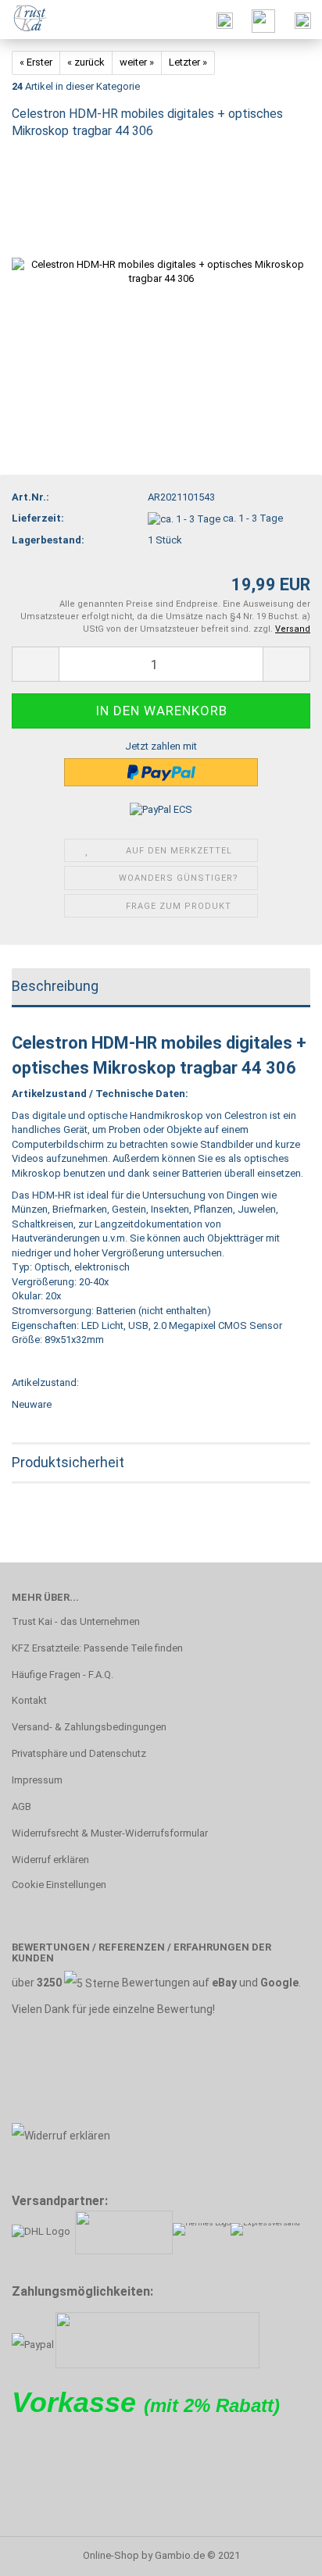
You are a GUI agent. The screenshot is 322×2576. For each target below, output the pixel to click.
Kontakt (29, 1700)
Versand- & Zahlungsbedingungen (89, 1727)
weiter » (137, 62)
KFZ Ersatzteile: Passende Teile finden (97, 1648)
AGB (21, 1806)
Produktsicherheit (68, 1462)
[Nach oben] (279, 2553)
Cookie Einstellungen (59, 1885)
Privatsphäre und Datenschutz (79, 1753)
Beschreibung (55, 986)
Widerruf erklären (50, 1860)
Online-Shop (111, 2555)
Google (279, 1983)
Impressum (37, 1780)
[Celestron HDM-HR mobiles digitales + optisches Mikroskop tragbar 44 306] (161, 271)
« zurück (86, 62)
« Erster (36, 62)
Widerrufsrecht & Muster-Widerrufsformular (110, 1833)
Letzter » (188, 62)
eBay (224, 1983)
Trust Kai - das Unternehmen (76, 1621)
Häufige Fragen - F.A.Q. (63, 1675)
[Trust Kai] (25, 20)
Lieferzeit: (38, 518)
